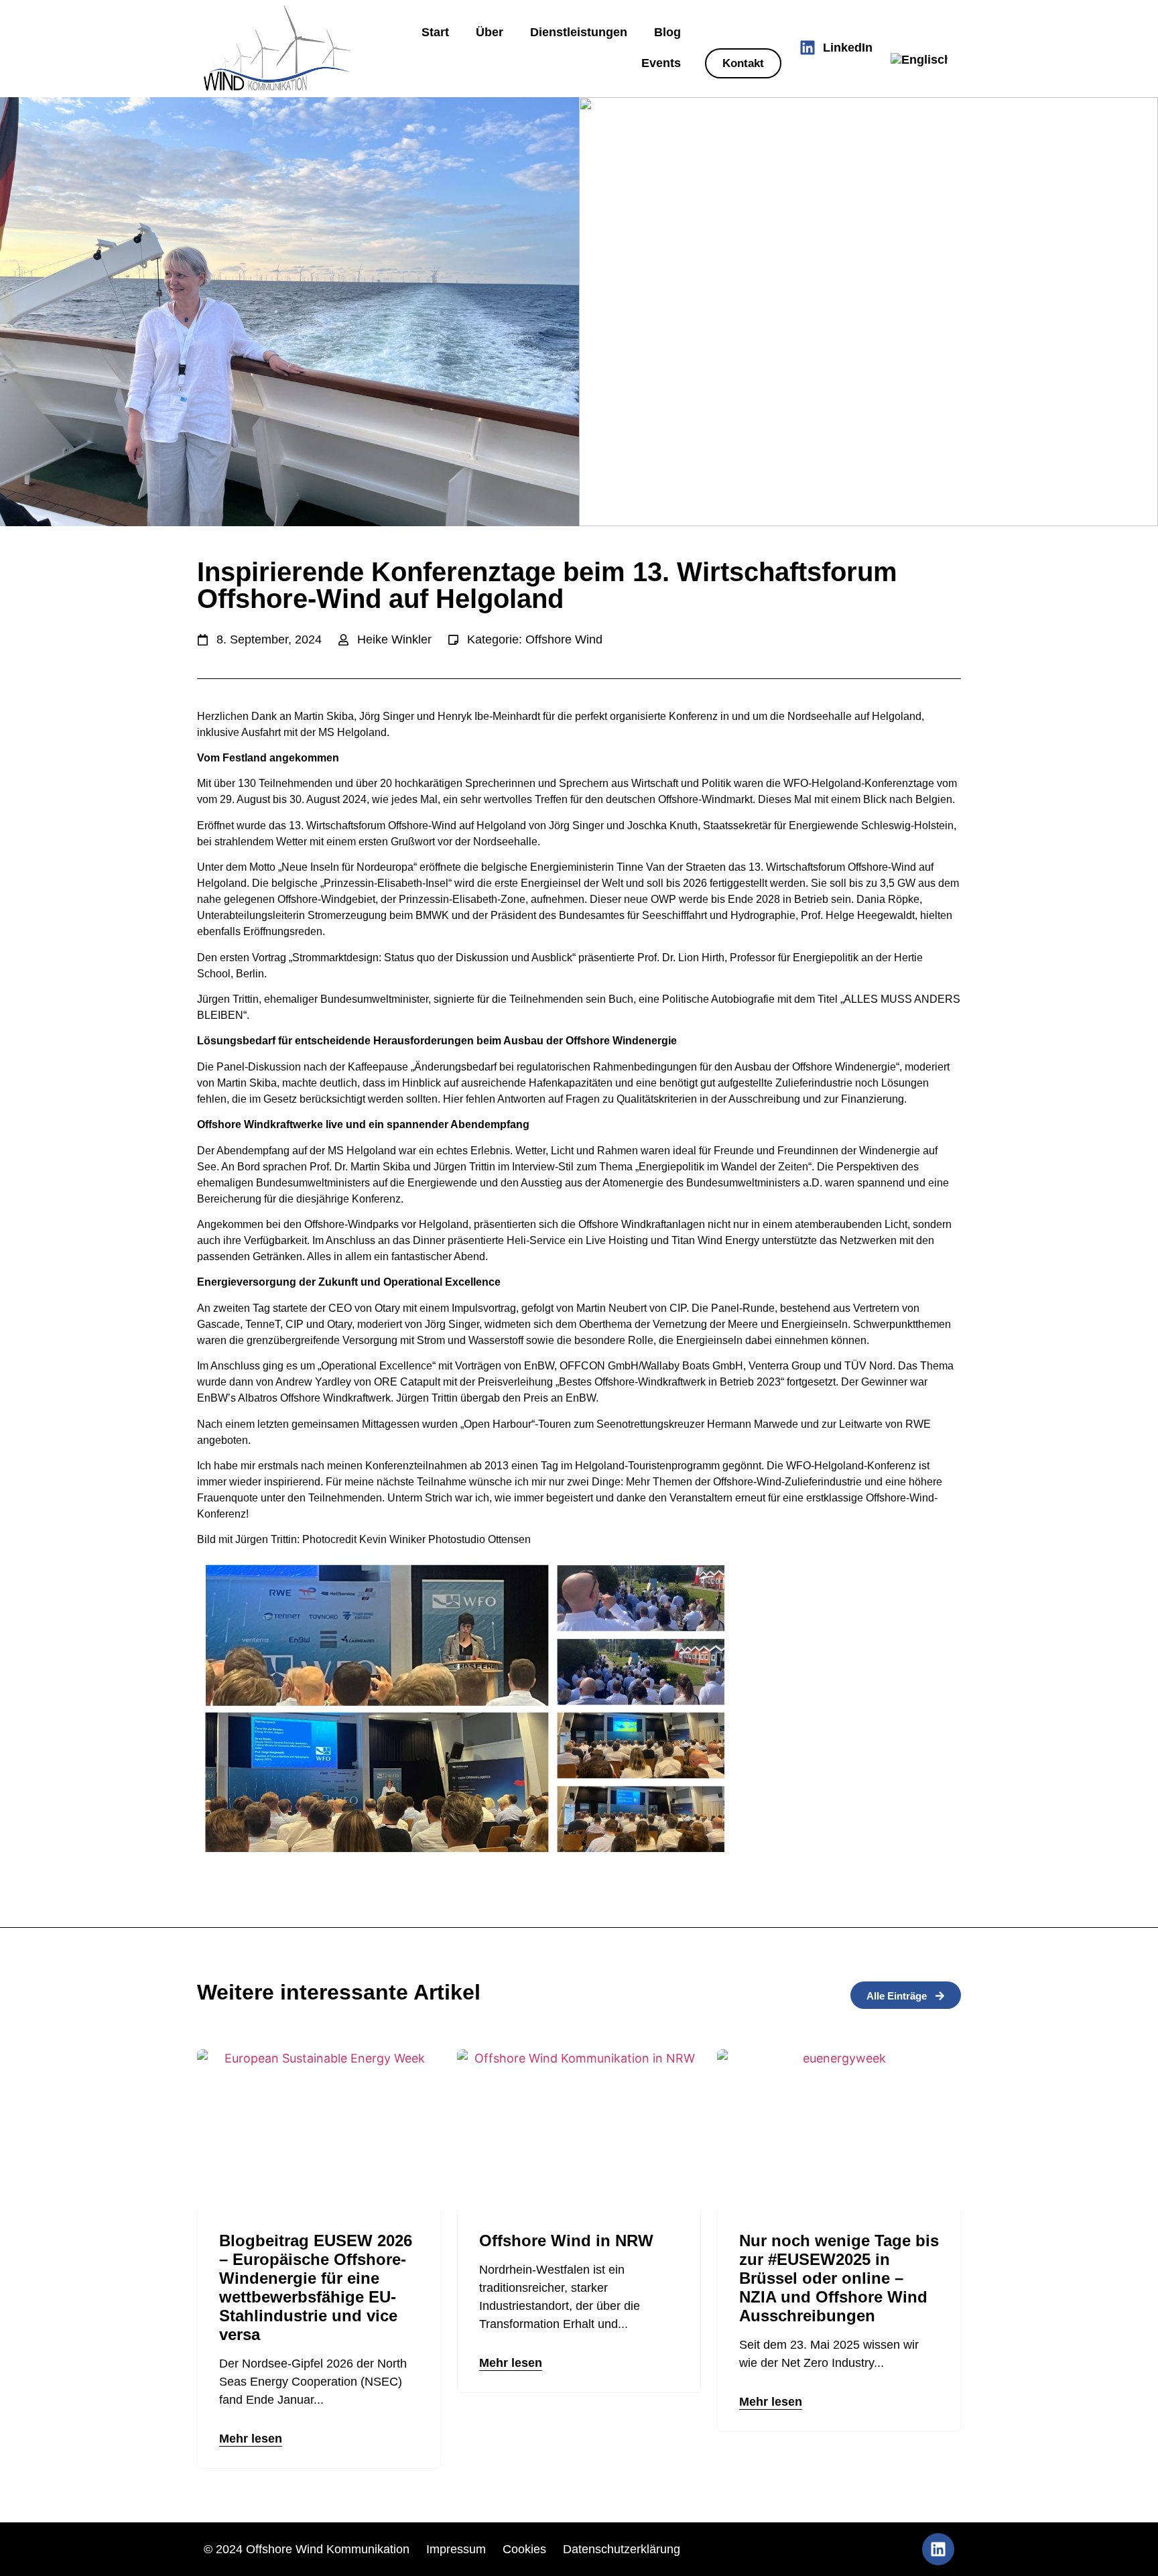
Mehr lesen (251, 2439)
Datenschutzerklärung (622, 2549)
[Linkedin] (938, 2549)
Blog (667, 32)
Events (661, 63)
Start (435, 32)
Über (490, 32)
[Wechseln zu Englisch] (919, 60)
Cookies (526, 2549)
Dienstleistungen (579, 32)
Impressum (456, 2549)
